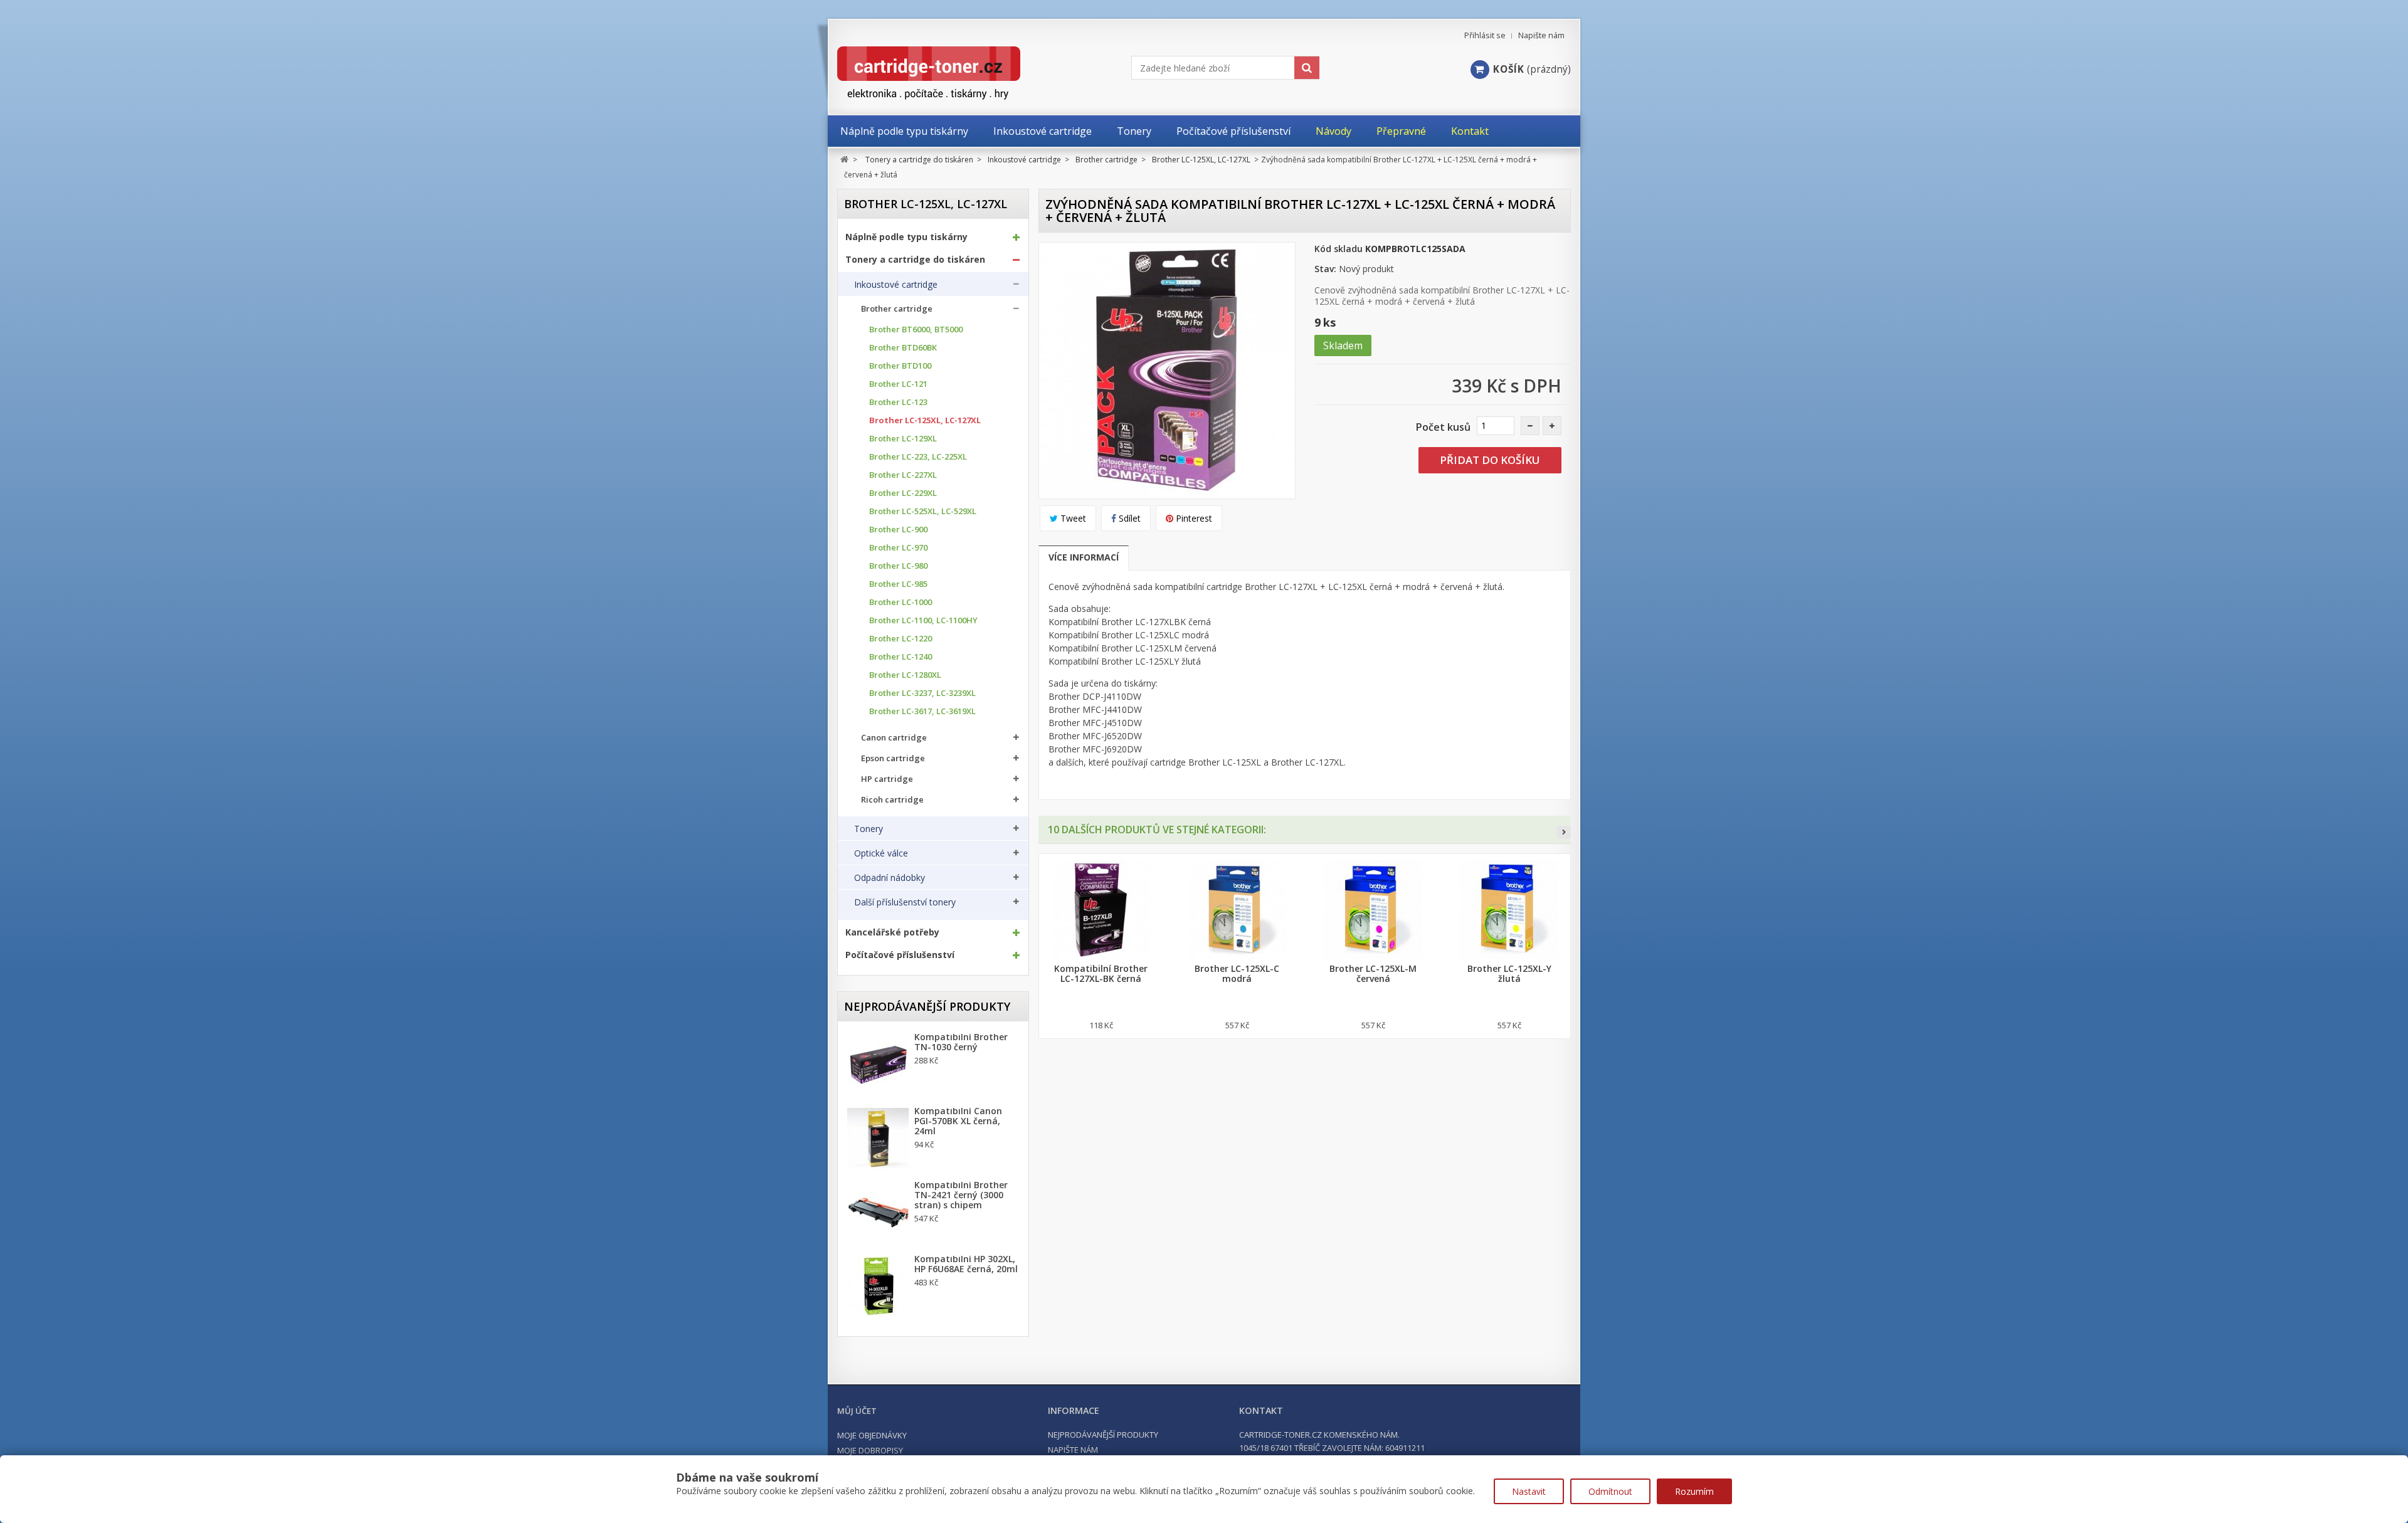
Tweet (1072, 518)
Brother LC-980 (898, 566)
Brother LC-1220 (900, 639)
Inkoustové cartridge (896, 285)
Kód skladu (1339, 249)
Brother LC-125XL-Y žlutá (1509, 974)
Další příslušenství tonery (905, 902)
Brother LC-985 (898, 584)
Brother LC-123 (898, 402)
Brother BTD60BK (903, 348)
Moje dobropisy (870, 1450)
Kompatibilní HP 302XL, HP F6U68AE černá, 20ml (966, 1264)
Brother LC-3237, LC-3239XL (922, 693)
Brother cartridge (897, 309)
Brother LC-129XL (903, 439)
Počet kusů (1443, 427)
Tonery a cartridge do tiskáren (915, 260)
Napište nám (1541, 35)
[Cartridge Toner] (958, 73)
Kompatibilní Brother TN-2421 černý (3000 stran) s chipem (961, 1195)
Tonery (869, 829)
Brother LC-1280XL (905, 675)
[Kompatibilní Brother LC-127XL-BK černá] (1101, 909)
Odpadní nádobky (890, 878)
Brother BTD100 (900, 366)
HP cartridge (887, 779)
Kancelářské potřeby (892, 932)
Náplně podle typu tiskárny (906, 237)
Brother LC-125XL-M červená (1373, 974)
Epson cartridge (893, 758)
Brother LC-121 (898, 384)
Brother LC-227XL (903, 475)
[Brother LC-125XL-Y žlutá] (1509, 909)
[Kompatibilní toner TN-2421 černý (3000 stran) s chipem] (878, 1213)
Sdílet (1128, 518)
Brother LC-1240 (900, 657)
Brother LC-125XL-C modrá (1237, 974)
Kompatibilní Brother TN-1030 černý (961, 1042)
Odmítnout (1610, 1491)
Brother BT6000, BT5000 (916, 329)
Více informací (1084, 557)
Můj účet (857, 1411)
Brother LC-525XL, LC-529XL (923, 511)
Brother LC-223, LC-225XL (918, 457)
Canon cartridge (894, 738)
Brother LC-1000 (900, 602)
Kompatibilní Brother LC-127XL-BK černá (1101, 974)
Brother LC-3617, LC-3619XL (922, 711)
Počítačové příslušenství (900, 955)
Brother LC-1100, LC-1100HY (923, 620)
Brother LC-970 (898, 548)
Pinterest (1193, 518)
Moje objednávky (872, 1435)
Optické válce (881, 853)
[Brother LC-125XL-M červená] (1373, 909)
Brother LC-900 (898, 530)
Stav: (1325, 269)
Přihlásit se (1485, 35)
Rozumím (1694, 1491)
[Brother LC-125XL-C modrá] (1237, 909)
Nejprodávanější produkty (927, 1006)
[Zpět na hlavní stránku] (844, 160)
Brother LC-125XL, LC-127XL (925, 420)
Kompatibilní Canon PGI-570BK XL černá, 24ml (958, 1121)
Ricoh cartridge (892, 800)
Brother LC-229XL (903, 493)
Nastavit (1529, 1491)
